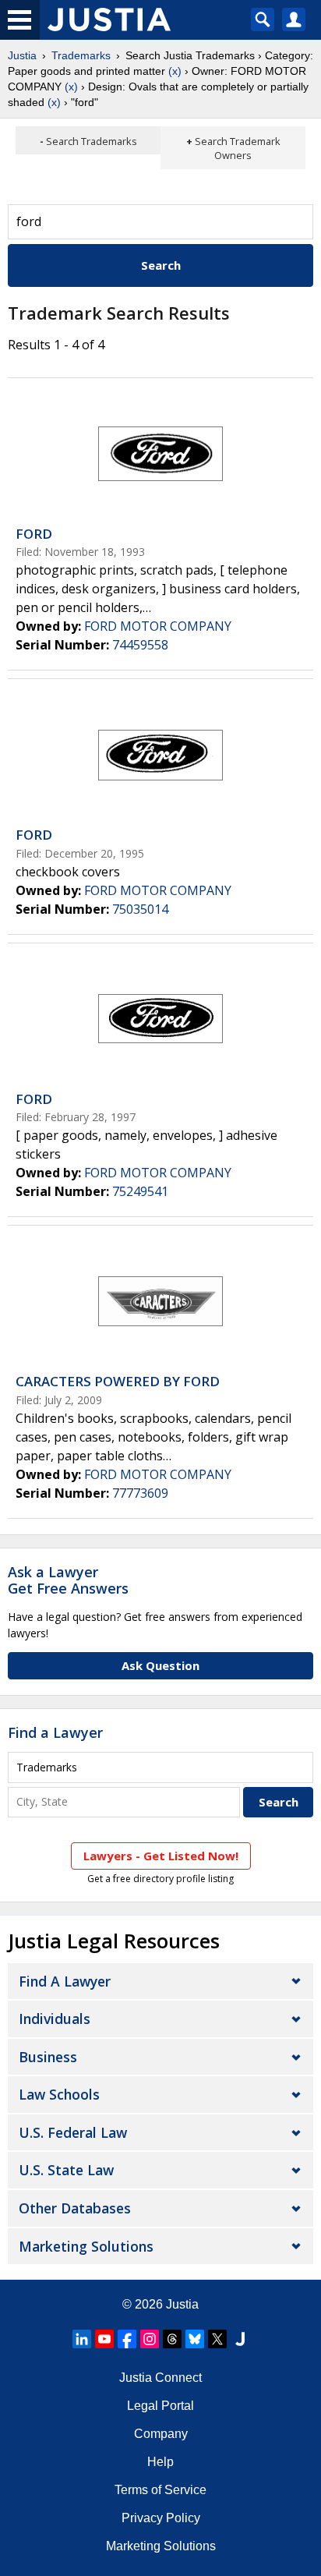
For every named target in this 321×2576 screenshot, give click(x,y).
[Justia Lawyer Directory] (240, 2339)
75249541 (140, 1191)
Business (48, 2057)
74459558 (140, 645)
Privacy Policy (161, 2518)
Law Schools (59, 2094)
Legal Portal (160, 2406)
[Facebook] (127, 2339)
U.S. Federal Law (73, 2132)
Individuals (55, 2019)
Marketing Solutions (86, 2246)
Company (161, 2434)
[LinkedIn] (82, 2339)
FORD (34, 534)
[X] (217, 2339)
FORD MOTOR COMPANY (158, 626)
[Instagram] (150, 2339)
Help (160, 2462)
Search (161, 265)
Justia (22, 55)
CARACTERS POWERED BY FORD (118, 1381)
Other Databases (75, 2208)
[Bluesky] (195, 2339)
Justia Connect (160, 2378)
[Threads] (172, 2339)
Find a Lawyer (55, 1732)
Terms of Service (160, 2490)
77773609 (140, 1493)
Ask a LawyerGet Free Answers (68, 1580)
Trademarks (81, 55)
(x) (175, 71)
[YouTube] (104, 2339)
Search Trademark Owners (238, 148)
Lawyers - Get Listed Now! (161, 1856)
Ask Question (160, 1665)
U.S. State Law (66, 2170)
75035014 (140, 909)
